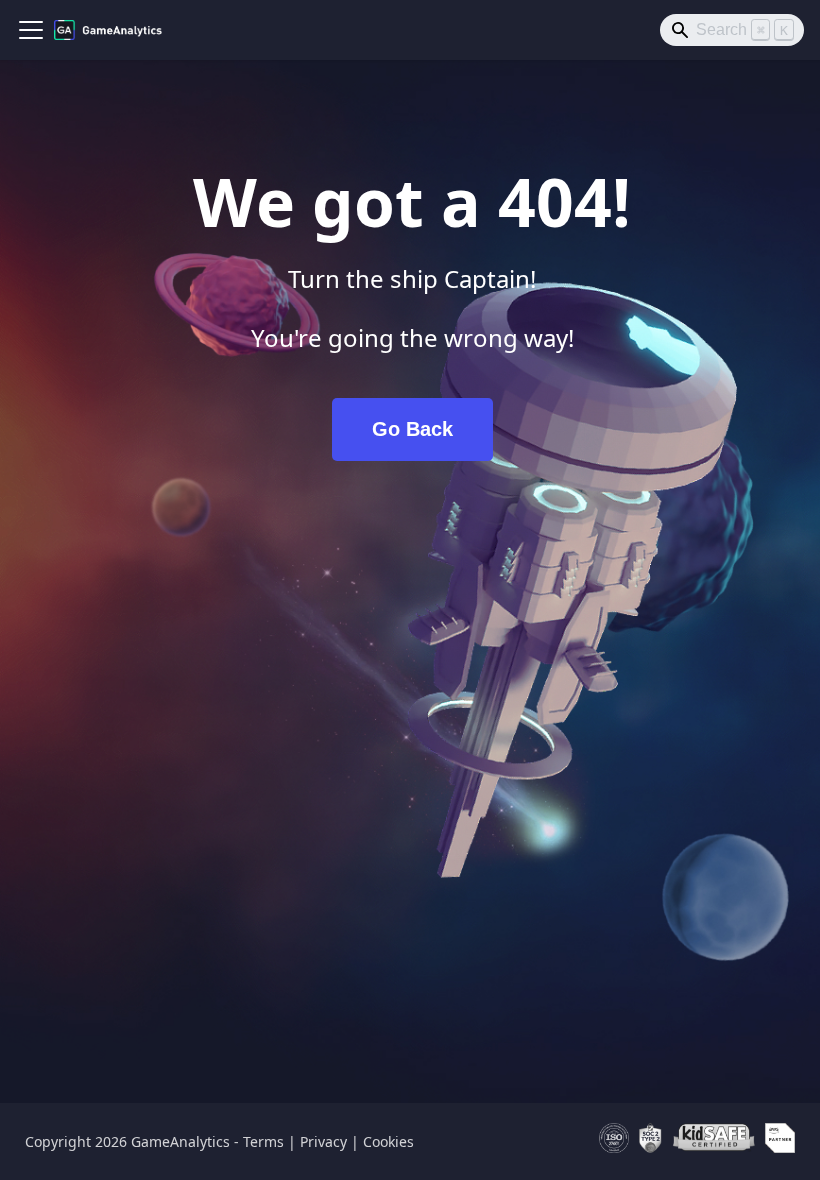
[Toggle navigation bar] (31, 30)
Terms (263, 1141)
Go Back (412, 429)
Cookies (388, 1141)
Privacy (323, 1141)
